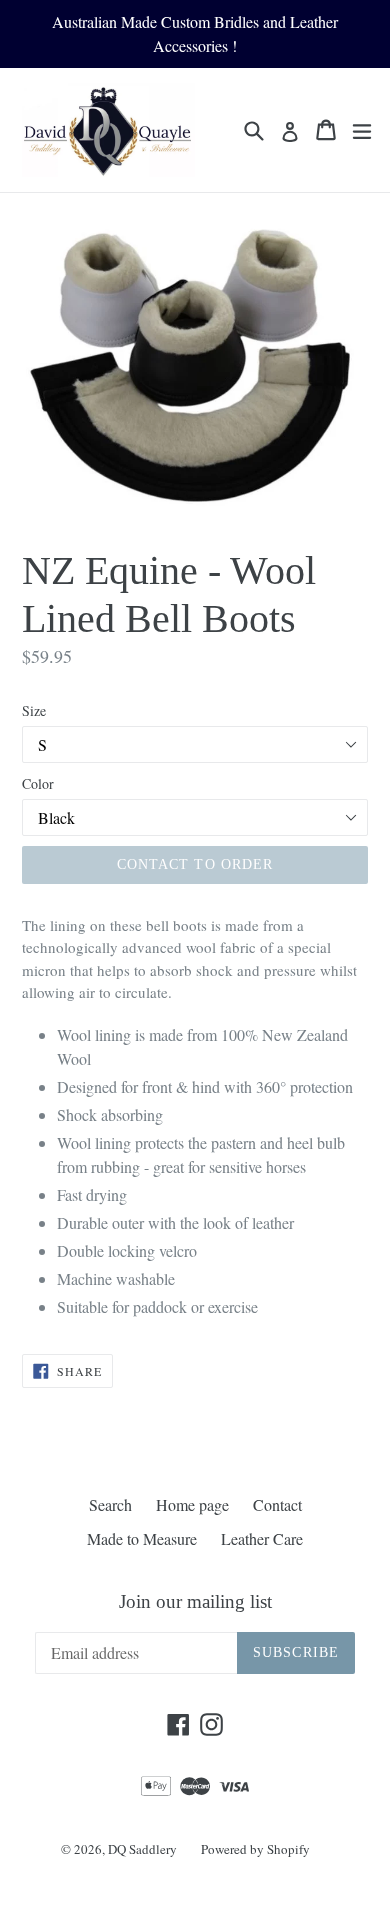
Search (110, 1504)
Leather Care (262, 1538)
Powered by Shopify (255, 1849)
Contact (277, 1504)
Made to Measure (142, 1538)
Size (34, 710)
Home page (192, 1504)
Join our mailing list (195, 1601)
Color (38, 783)
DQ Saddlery (142, 1849)
